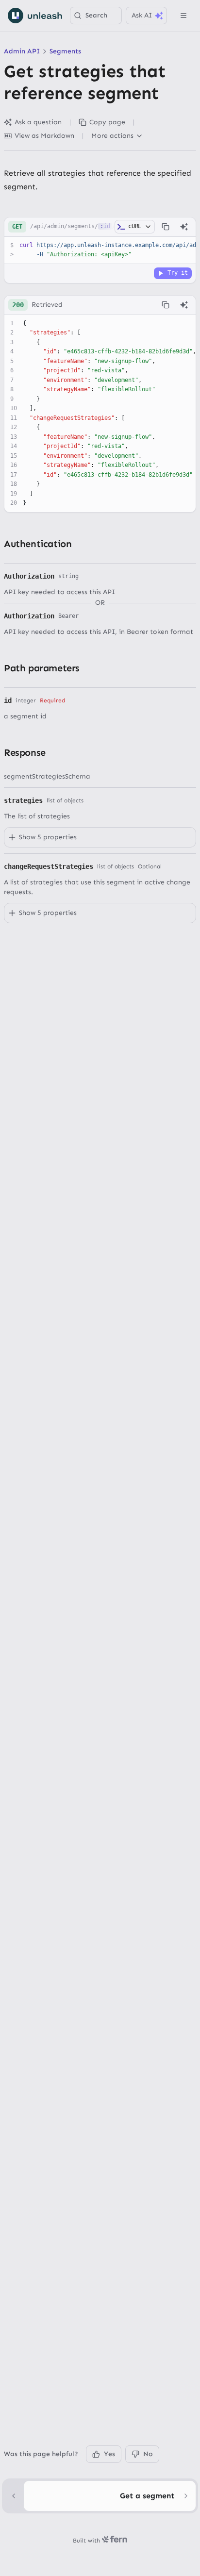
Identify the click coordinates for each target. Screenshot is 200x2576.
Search (96, 15)
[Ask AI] (184, 227)
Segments (65, 51)
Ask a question (38, 122)
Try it (178, 273)
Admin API (22, 51)
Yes (109, 2454)
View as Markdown (44, 136)
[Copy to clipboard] (166, 227)
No (148, 2454)
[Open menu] (183, 16)
